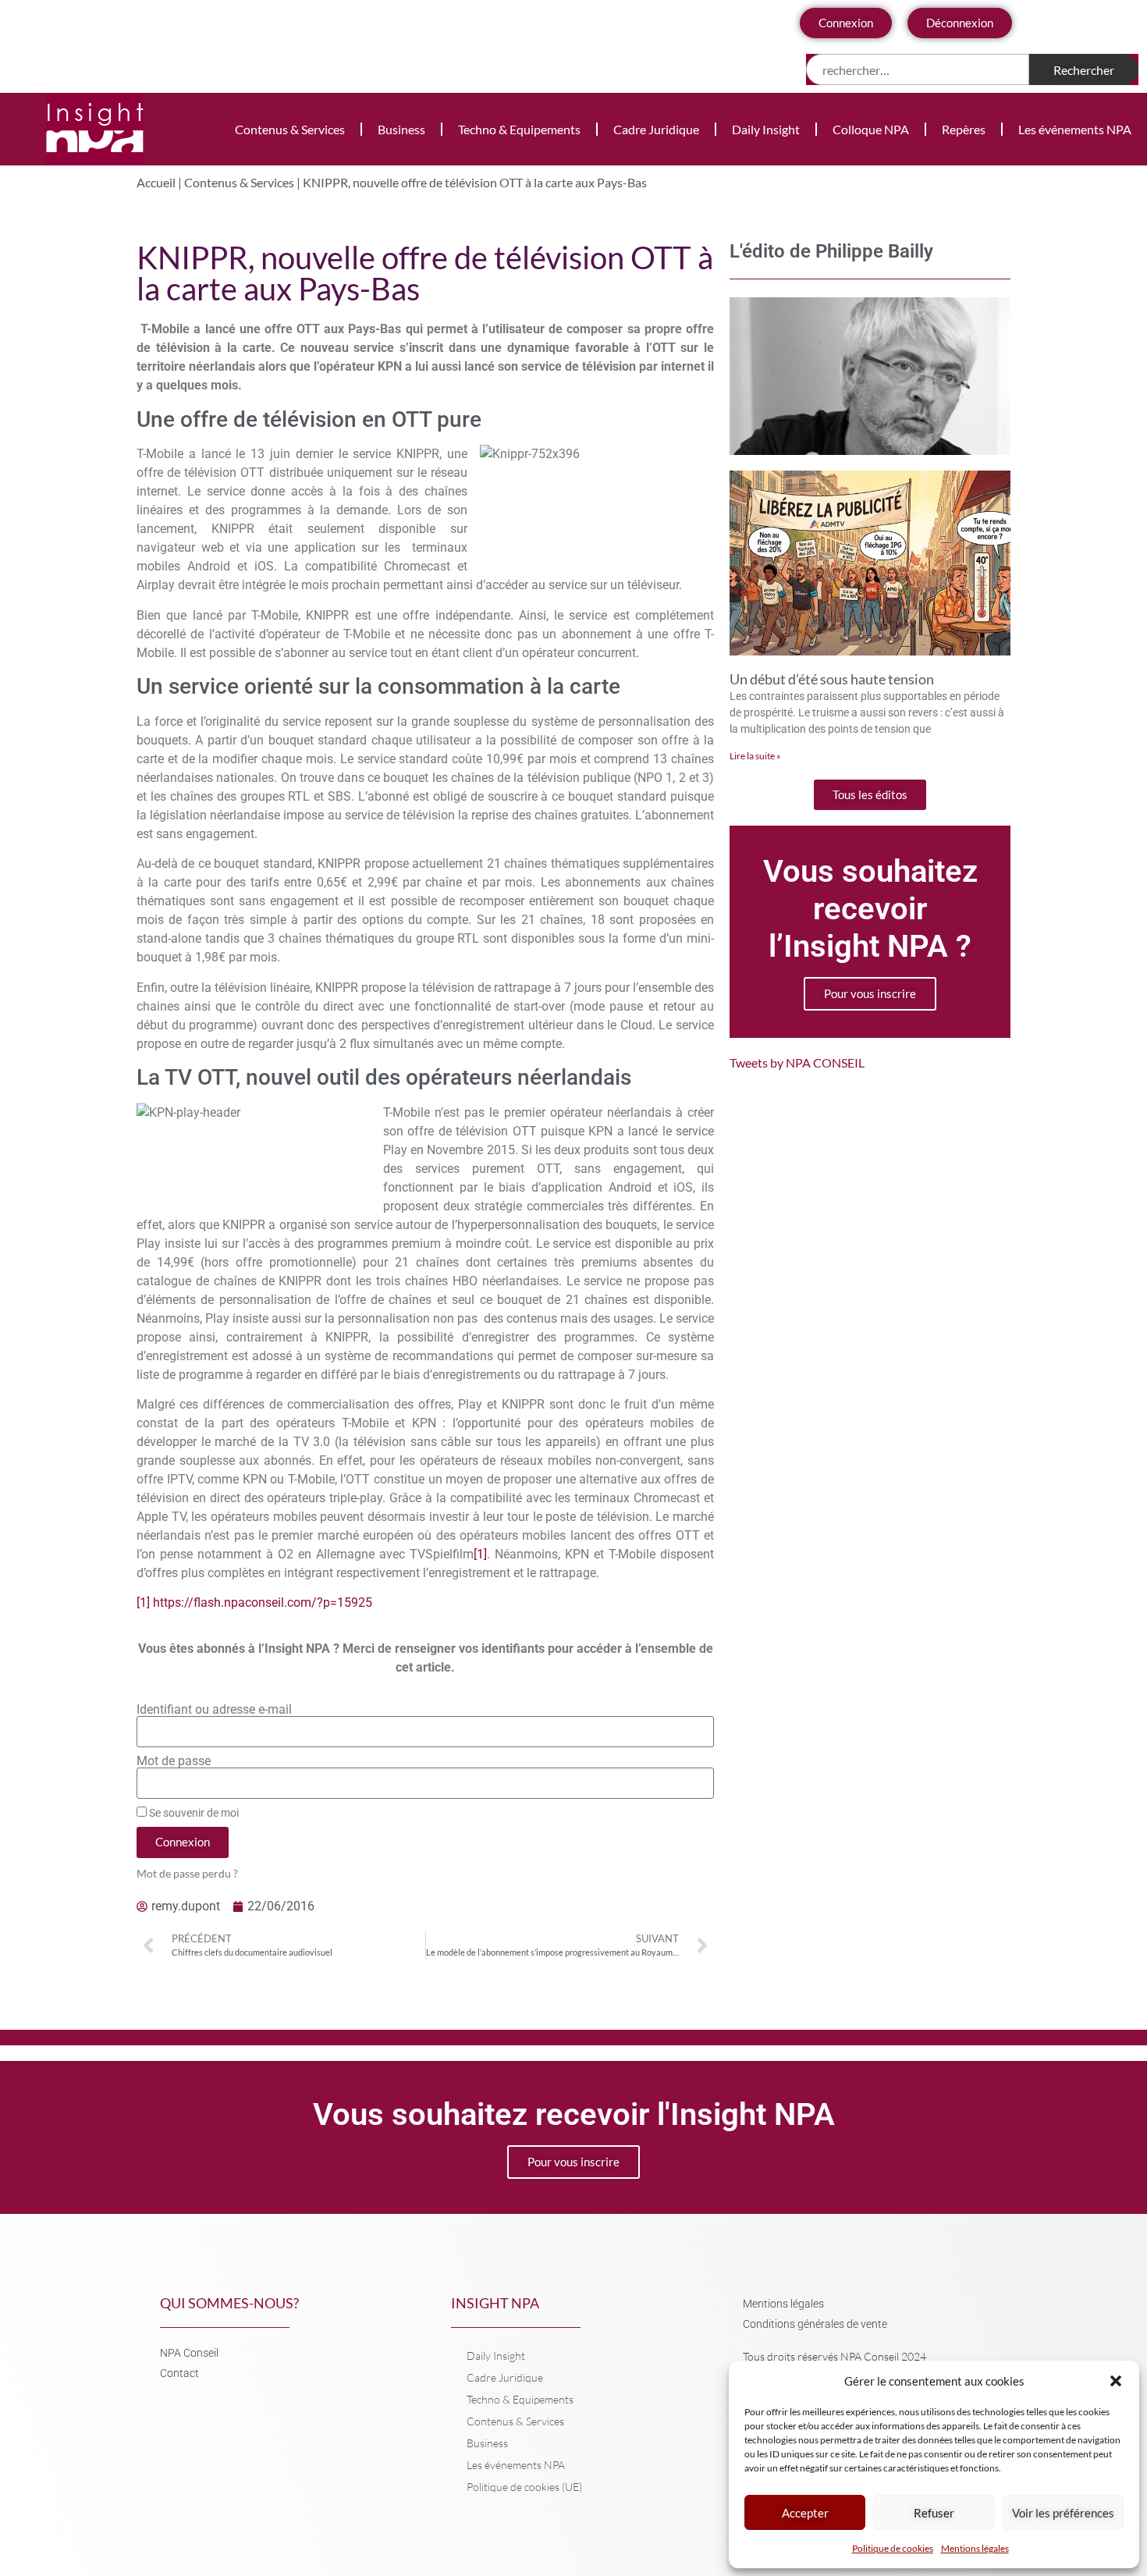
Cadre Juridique (656, 129)
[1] (480, 1554)
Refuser (934, 2513)
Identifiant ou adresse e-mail (214, 1710)
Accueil (156, 182)
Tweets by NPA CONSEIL (797, 1062)
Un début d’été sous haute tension (832, 679)
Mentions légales (975, 2548)
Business (401, 129)
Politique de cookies (893, 2548)
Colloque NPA (871, 129)
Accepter (805, 2513)
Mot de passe (174, 1761)
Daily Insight (766, 129)
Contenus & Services (290, 129)
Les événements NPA (1075, 129)
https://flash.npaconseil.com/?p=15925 (263, 1602)
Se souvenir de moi (193, 1813)
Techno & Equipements (519, 129)
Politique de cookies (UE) (524, 2487)
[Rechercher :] (918, 69)
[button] (1116, 2381)
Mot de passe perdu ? (187, 1874)
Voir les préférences (1063, 2513)
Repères (964, 129)
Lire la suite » (755, 756)
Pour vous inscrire (870, 993)
